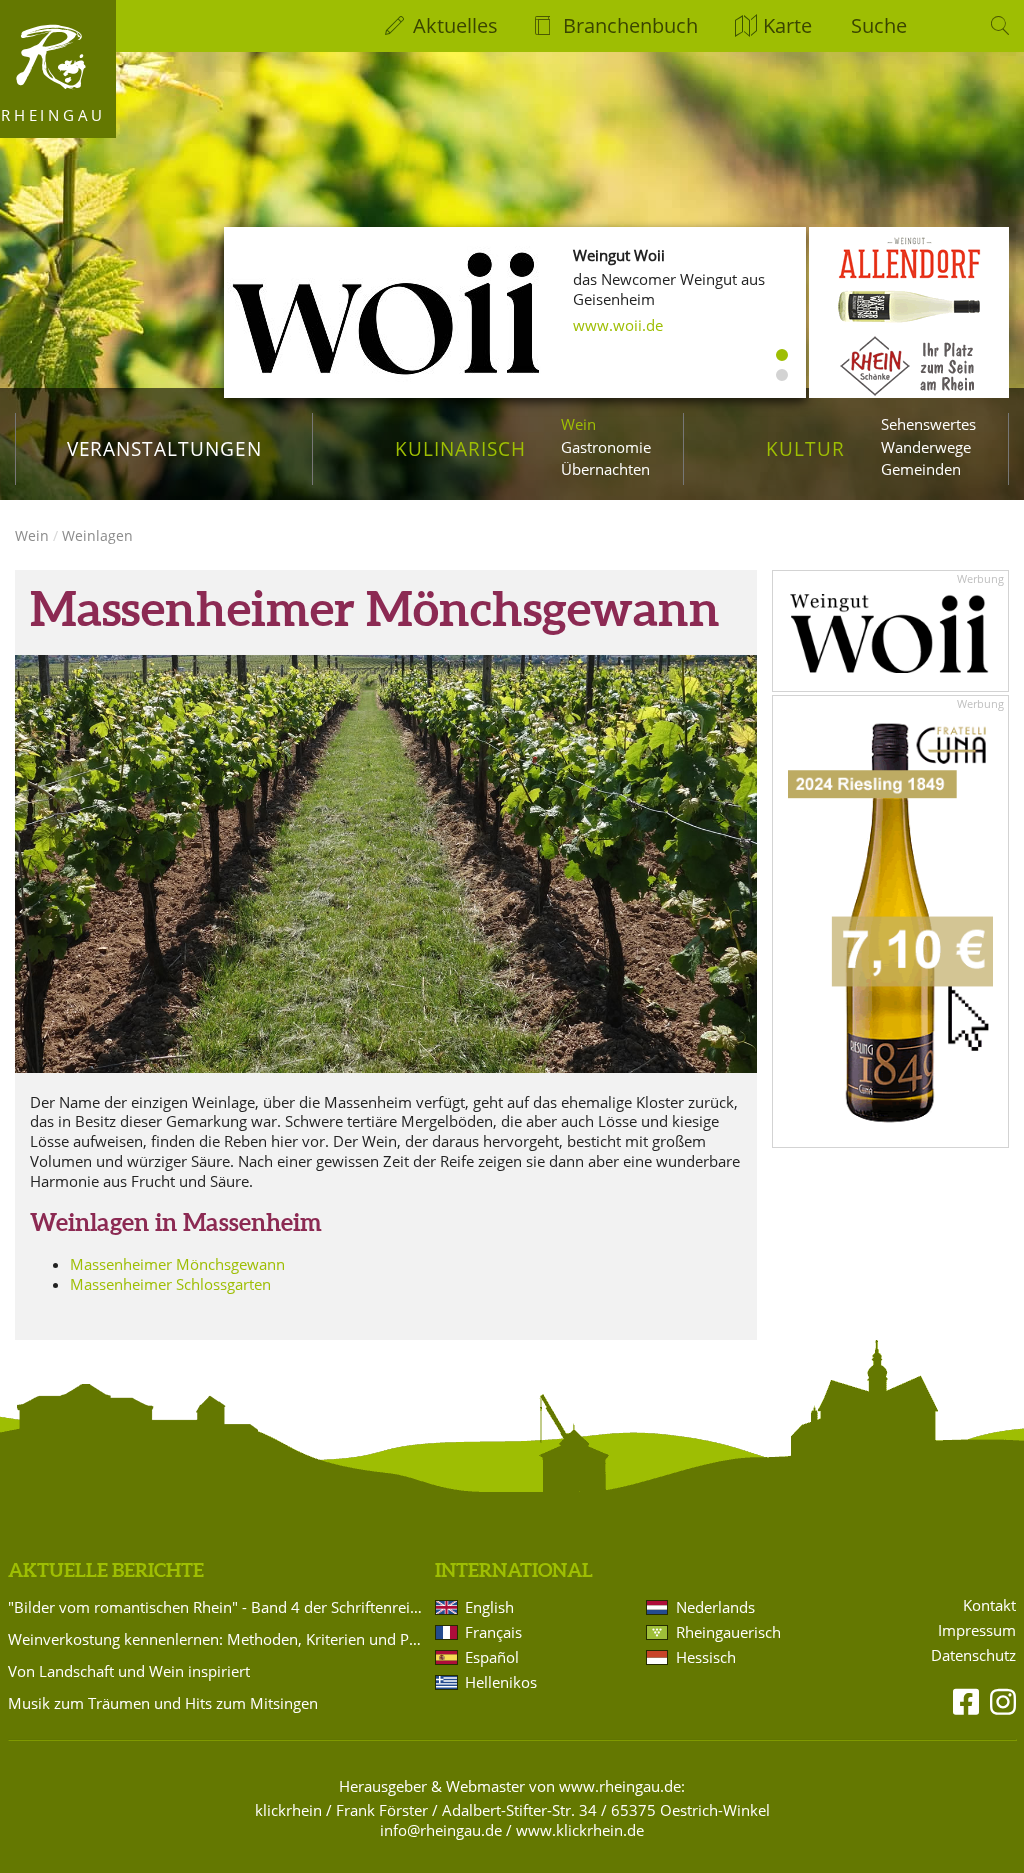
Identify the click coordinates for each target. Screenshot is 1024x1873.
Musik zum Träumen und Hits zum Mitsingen (163, 1703)
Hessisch (706, 1657)
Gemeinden (921, 469)
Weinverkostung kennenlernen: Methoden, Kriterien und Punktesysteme (218, 1639)
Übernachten (605, 469)
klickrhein (288, 1810)
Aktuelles (455, 25)
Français (493, 1632)
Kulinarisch (460, 448)
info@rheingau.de (441, 1830)
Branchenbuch (630, 25)
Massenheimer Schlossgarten (170, 1284)
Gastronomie (606, 447)
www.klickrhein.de (580, 1830)
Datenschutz (973, 1655)
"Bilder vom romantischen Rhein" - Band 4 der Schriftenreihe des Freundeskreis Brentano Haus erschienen (218, 1607)
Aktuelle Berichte (106, 1570)
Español (492, 1657)
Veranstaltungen (164, 448)
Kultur (805, 448)
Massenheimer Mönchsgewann (177, 1264)
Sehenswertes (928, 424)
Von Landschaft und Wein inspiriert (129, 1671)
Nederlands (715, 1607)
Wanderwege (926, 447)
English (489, 1607)
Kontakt (989, 1605)
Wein (578, 424)
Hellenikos (501, 1682)
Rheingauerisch (728, 1632)
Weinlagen (97, 535)
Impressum (977, 1630)
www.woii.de (618, 325)
